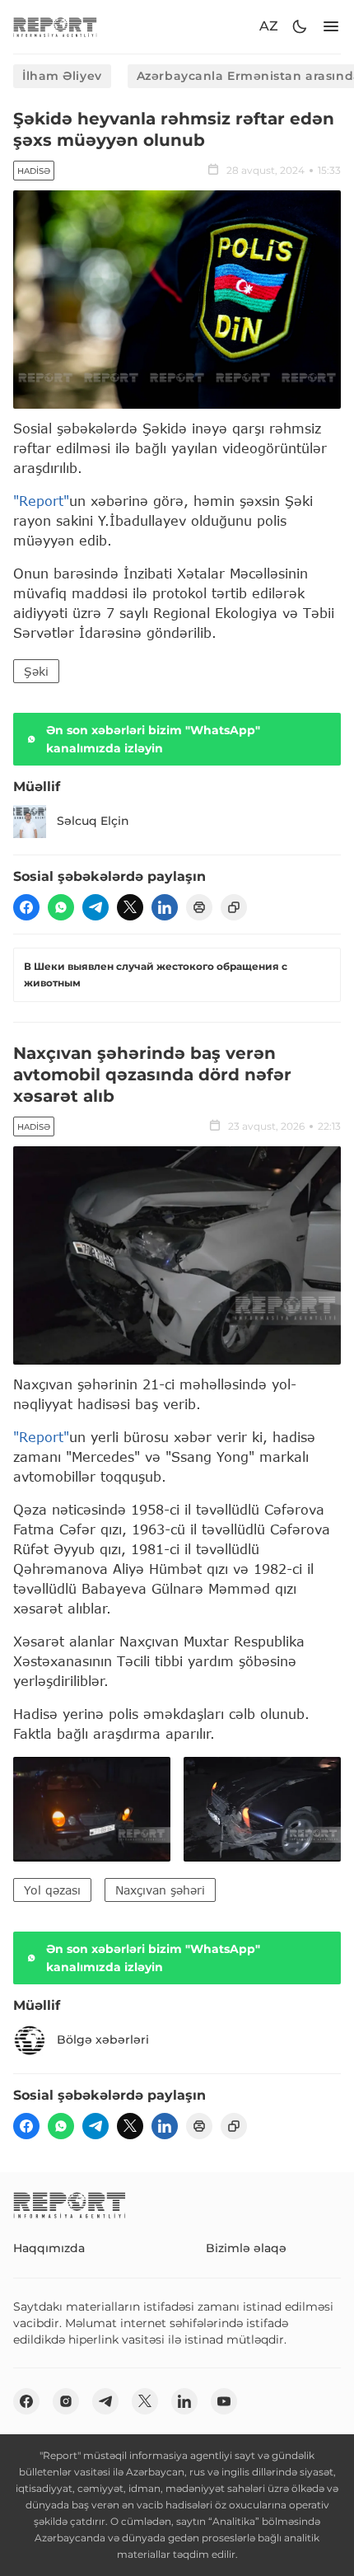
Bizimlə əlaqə (246, 2248)
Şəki (36, 671)
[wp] (61, 907)
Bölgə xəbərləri (103, 2040)
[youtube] (224, 2401)
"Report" (41, 501)
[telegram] (95, 907)
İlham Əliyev (62, 76)
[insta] (66, 2401)
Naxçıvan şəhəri (160, 1890)
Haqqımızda (49, 2248)
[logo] (55, 27)
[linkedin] (165, 907)
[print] (199, 907)
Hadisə (34, 171)
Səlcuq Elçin (93, 821)
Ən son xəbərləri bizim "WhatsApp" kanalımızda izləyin (153, 739)
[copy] (234, 907)
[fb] (26, 907)
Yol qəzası (52, 1890)
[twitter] (130, 907)
